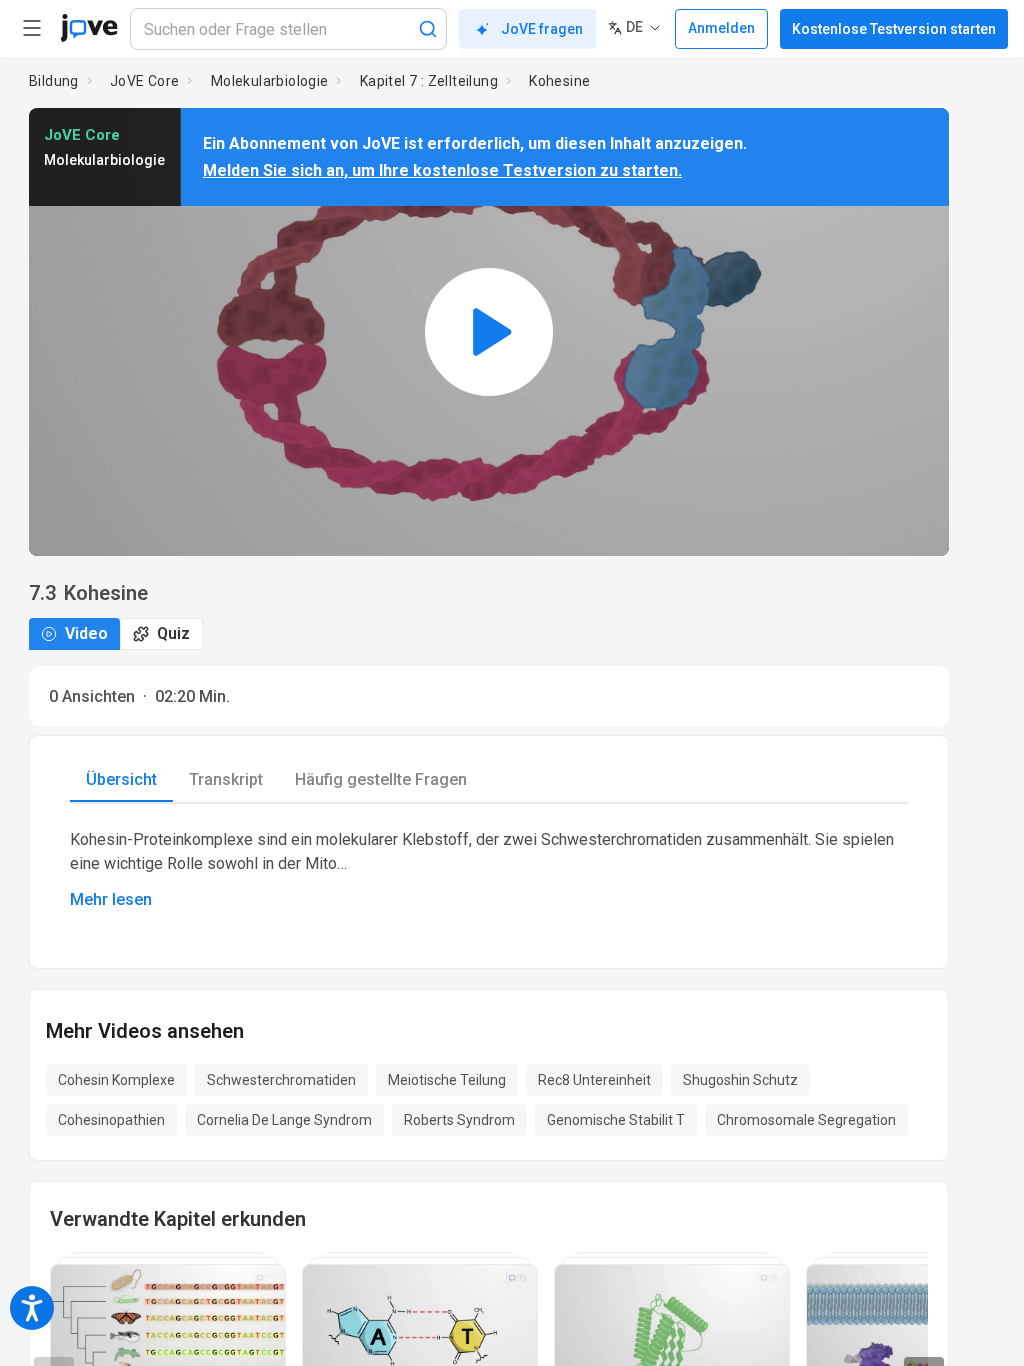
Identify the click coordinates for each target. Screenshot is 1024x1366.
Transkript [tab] (226, 779)
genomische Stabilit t (616, 1120)
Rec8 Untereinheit (594, 1080)
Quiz (173, 633)
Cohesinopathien (111, 1120)
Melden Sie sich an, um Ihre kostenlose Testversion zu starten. (442, 170)
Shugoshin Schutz (740, 1080)
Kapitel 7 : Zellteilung (429, 81)
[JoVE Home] (89, 28)
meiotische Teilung (447, 1080)
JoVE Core (145, 81)
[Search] (428, 29)
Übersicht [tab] (121, 779)
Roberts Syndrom (459, 1120)
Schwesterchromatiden (281, 1080)
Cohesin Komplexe (116, 1080)
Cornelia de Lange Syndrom (284, 1120)
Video (86, 633)
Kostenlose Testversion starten (894, 29)
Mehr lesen (111, 899)
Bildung (54, 81)
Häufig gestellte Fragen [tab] (381, 779)
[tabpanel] (489, 870)
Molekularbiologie (270, 81)
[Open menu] (32, 28)
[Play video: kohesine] (489, 332)
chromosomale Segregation (806, 1120)
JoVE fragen (542, 29)
